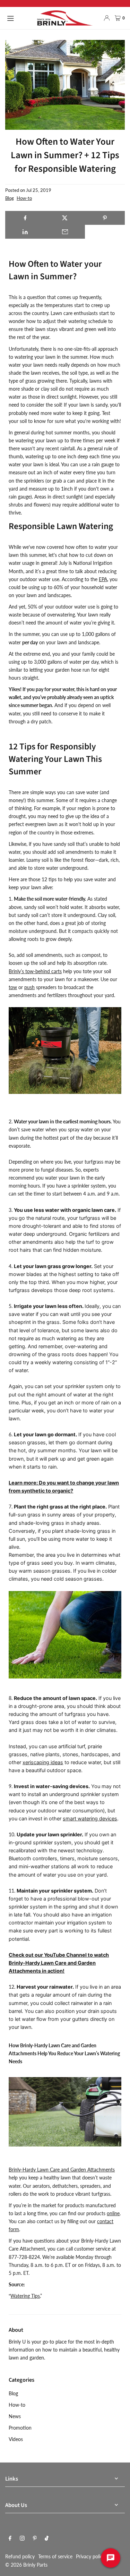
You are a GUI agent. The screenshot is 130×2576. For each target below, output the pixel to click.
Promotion (20, 2428)
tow (13, 987)
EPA (103, 579)
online (113, 2213)
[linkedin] (25, 232)
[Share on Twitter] (65, 218)
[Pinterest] (35, 2539)
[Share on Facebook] (25, 218)
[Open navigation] (19, 18)
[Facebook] (10, 2539)
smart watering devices (90, 1818)
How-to (24, 198)
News (15, 2416)
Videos (16, 2439)
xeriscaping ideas (43, 1762)
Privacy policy (90, 2556)
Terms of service (55, 2556)
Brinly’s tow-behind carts (35, 971)
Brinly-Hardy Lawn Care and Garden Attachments (62, 2170)
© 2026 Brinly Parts (26, 2565)
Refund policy (20, 2556)
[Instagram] (22, 2539)
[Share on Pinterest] (105, 218)
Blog (10, 198)
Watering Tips (25, 2296)
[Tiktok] (47, 2539)
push (29, 987)
